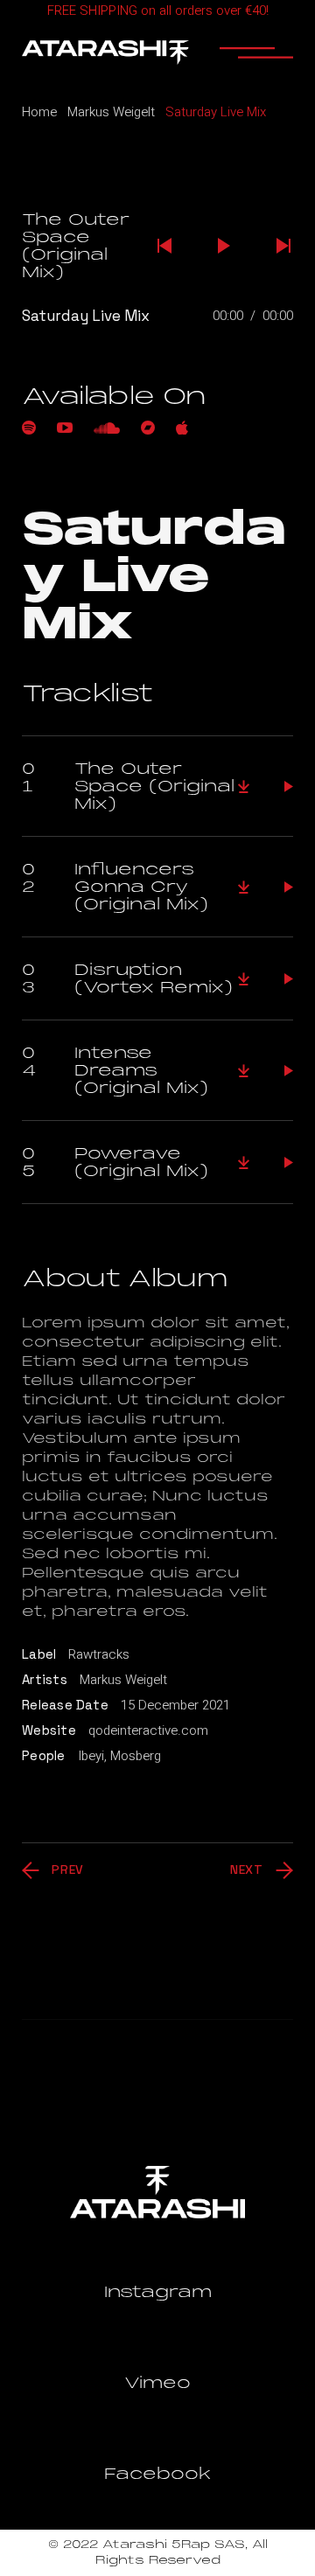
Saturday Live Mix (86, 316)
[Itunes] (182, 428)
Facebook (158, 2474)
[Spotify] (29, 428)
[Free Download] (244, 787)
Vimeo (157, 2383)
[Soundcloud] (107, 428)
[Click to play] (289, 787)
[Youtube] (65, 428)
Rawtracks (99, 1654)
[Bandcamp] (148, 428)
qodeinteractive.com (148, 1730)
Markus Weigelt (123, 1680)
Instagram (158, 2292)
